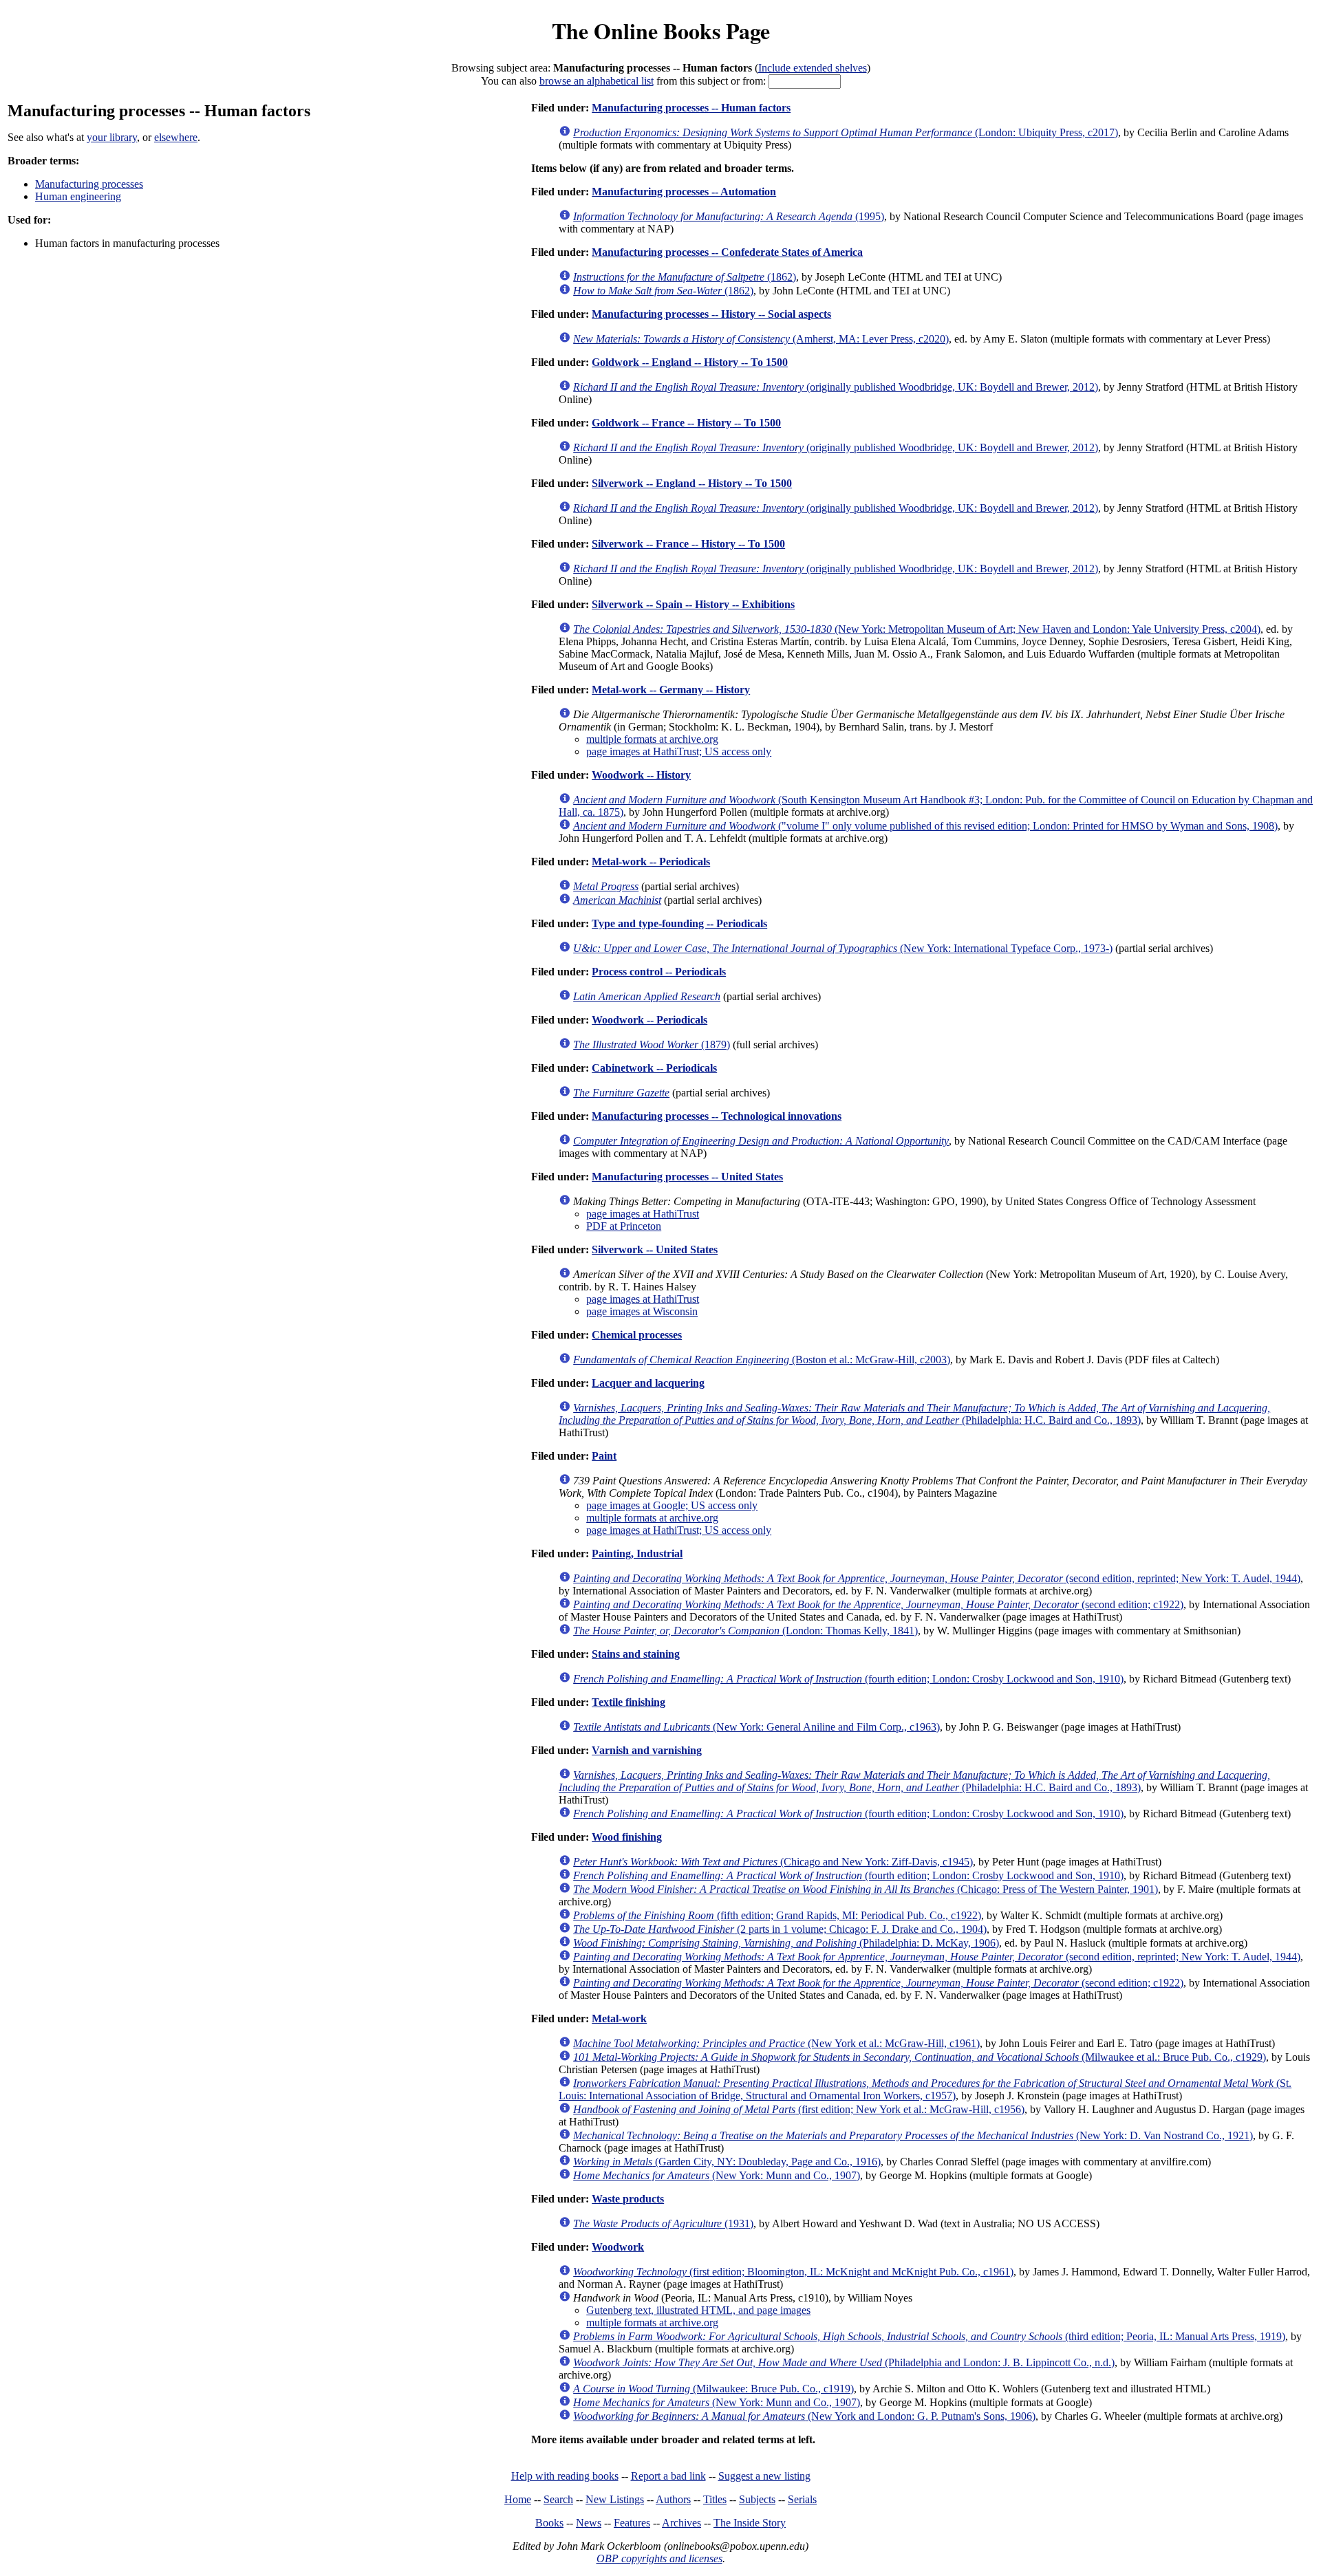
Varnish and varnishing (647, 1750)
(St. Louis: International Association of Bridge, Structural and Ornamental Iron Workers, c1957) (925, 2089)
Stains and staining (636, 1654)
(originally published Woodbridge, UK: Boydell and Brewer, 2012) (836, 387)
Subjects (757, 2499)
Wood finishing (627, 1837)
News (589, 2523)
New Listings (615, 2499)
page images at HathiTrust (643, 1214)
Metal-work (619, 2018)
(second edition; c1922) (878, 1604)
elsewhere (176, 137)
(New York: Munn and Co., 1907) (717, 2175)
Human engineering (78, 196)
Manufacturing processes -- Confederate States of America (727, 252)
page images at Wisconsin (642, 1311)
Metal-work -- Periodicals (651, 862)
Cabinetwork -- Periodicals (654, 1068)
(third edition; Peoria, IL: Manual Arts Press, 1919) (929, 2336)
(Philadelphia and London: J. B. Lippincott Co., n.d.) (844, 2362)
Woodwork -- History (641, 775)
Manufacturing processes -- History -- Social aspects (711, 314)
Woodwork (618, 2247)
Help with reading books (565, 2476)
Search (558, 2499)
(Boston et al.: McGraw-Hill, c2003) (762, 1360)
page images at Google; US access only (672, 1505)
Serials (802, 2499)
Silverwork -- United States (655, 1249)
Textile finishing (629, 1702)
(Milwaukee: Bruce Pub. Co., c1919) (713, 2389)
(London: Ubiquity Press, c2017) (846, 132)
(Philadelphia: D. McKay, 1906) (786, 1943)
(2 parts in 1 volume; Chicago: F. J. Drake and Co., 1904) (780, 1929)
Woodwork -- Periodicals (649, 1020)
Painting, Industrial (637, 1554)
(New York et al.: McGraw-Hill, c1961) (776, 2043)
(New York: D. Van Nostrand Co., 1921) (913, 2135)
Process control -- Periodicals (659, 972)
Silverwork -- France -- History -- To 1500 (688, 544)
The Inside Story (750, 2523)
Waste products (628, 2199)
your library (112, 137)
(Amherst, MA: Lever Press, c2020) (761, 339)
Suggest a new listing (764, 2476)
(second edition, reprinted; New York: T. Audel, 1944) (937, 1578)
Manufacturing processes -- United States (687, 1177)
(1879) (652, 1045)
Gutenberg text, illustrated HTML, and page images (698, 2310)
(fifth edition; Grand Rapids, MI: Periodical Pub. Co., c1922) (777, 1915)
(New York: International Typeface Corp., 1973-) (843, 948)
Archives (681, 2523)
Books (549, 2523)
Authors (673, 2499)
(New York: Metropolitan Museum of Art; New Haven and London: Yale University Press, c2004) (917, 629)
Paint (604, 1456)
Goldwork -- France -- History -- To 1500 (686, 423)
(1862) (685, 277)
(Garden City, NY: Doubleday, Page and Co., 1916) (727, 2162)
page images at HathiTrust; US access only (679, 751)
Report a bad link (668, 2476)
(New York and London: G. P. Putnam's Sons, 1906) (804, 2416)
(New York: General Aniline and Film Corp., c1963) (756, 1727)
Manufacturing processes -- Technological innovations (717, 1116)
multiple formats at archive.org (652, 739)
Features (632, 2523)
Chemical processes (637, 1335)
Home (518, 2499)
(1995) (729, 216)
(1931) (663, 2223)
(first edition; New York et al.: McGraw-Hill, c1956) (799, 2109)
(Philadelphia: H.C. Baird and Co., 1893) (914, 1414)
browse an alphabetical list (597, 81)
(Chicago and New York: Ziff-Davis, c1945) (773, 1862)
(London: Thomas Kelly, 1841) (745, 1631)
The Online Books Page (661, 31)
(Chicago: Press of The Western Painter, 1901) (866, 1889)
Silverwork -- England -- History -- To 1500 (692, 483)
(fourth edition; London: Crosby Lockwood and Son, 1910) (848, 1679)
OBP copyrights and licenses (659, 2558)
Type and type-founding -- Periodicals (679, 923)
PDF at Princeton (624, 1226)
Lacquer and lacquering (648, 1383)
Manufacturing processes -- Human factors (691, 108)
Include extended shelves (813, 68)
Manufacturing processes (89, 184)
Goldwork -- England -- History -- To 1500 (690, 362)
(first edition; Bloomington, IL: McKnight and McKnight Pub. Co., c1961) (793, 2272)
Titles (715, 2499)
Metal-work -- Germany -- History (671, 690)
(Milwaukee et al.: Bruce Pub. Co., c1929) (920, 2057)
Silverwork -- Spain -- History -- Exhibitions (693, 604)
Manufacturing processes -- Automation (684, 192)
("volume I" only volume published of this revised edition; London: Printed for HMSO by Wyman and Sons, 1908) (925, 826)
